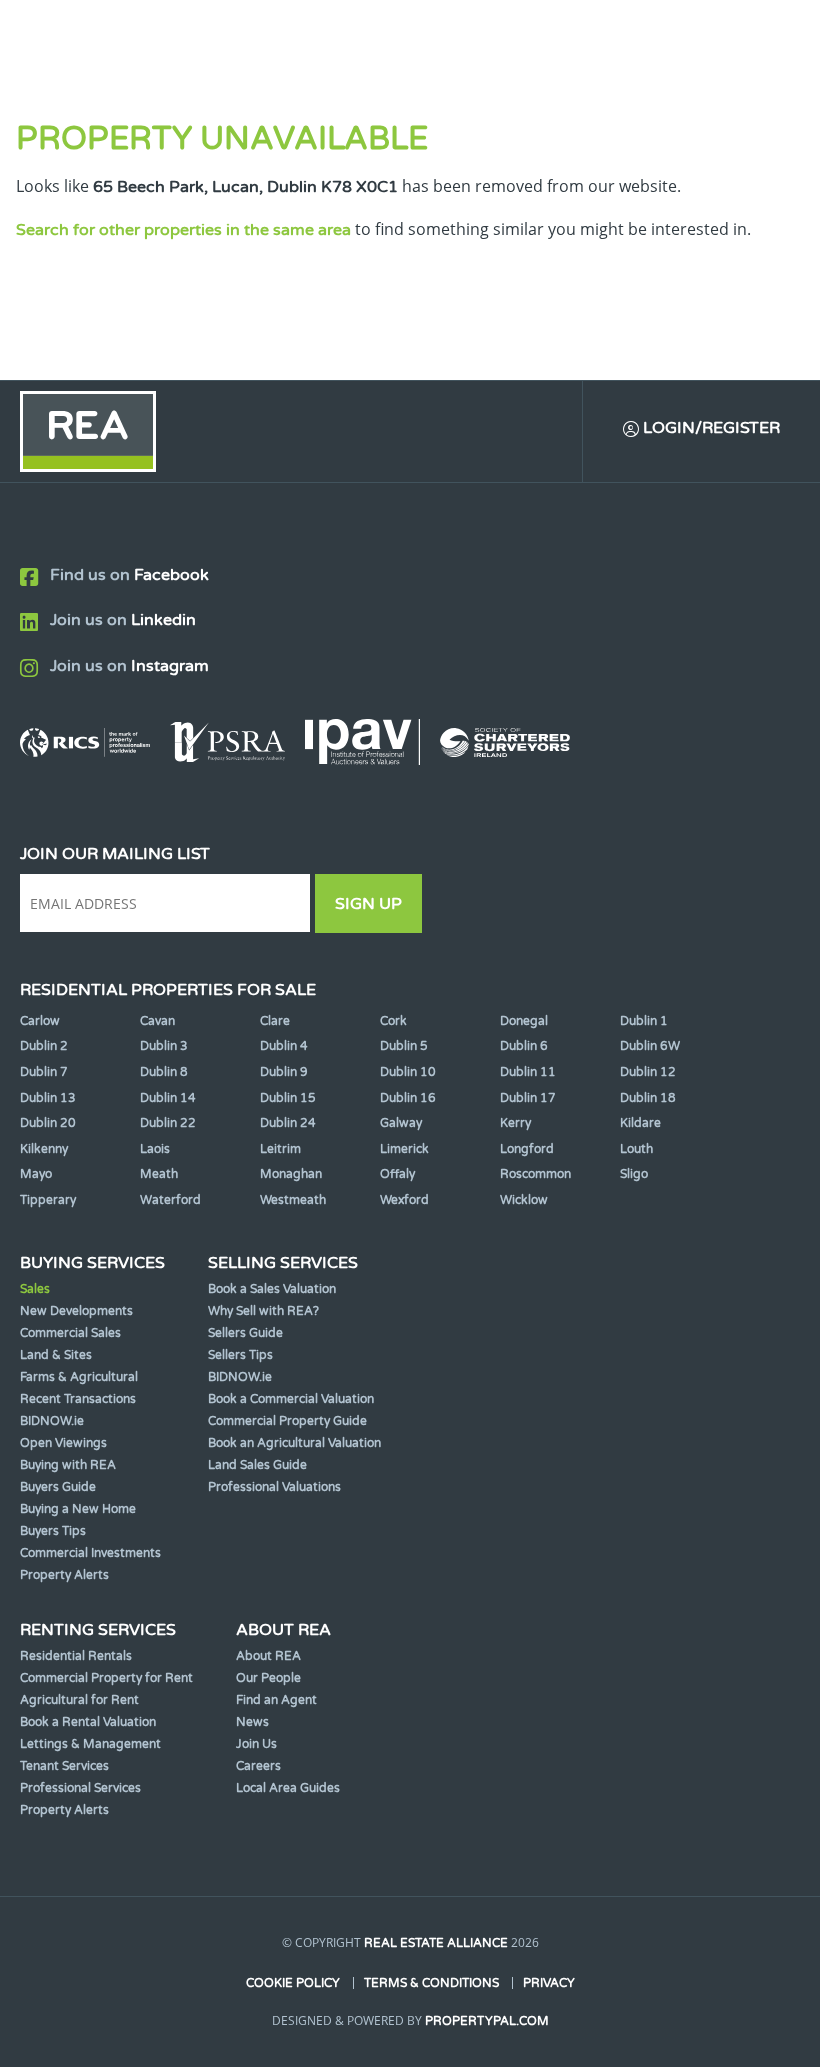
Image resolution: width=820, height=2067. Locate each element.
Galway (401, 1123)
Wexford (404, 1200)
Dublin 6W (650, 1046)
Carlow (40, 1021)
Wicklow (524, 1200)
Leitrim (280, 1149)
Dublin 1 (644, 1021)
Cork (393, 1021)
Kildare (640, 1123)
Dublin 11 (528, 1072)
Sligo (634, 1174)
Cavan (157, 1021)
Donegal (524, 1021)
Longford (527, 1149)
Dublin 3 (164, 1046)
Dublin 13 (48, 1098)
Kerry (515, 1123)
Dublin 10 (408, 1072)
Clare (275, 1021)
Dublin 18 (648, 1098)
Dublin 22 (168, 1123)
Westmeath (293, 1200)
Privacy (549, 1983)
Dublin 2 (44, 1046)
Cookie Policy (293, 1983)
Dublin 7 (44, 1072)
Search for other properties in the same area (183, 230)
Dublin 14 (168, 1098)
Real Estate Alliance (436, 1943)
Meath (159, 1174)
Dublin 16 (408, 1098)
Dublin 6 (524, 1046)
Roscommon (535, 1174)
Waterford (170, 1200)
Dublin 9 (284, 1072)
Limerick (404, 1149)
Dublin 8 (164, 1072)
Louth (636, 1149)
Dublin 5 (404, 1046)
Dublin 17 (528, 1098)
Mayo (36, 1174)
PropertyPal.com (487, 2021)
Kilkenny (44, 1149)
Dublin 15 (288, 1098)
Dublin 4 (284, 1046)
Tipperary (48, 1200)
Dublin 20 (48, 1123)
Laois (155, 1149)
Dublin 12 (648, 1072)
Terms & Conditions (431, 1983)
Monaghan (291, 1174)
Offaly (397, 1174)
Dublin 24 (288, 1123)
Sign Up (368, 904)
